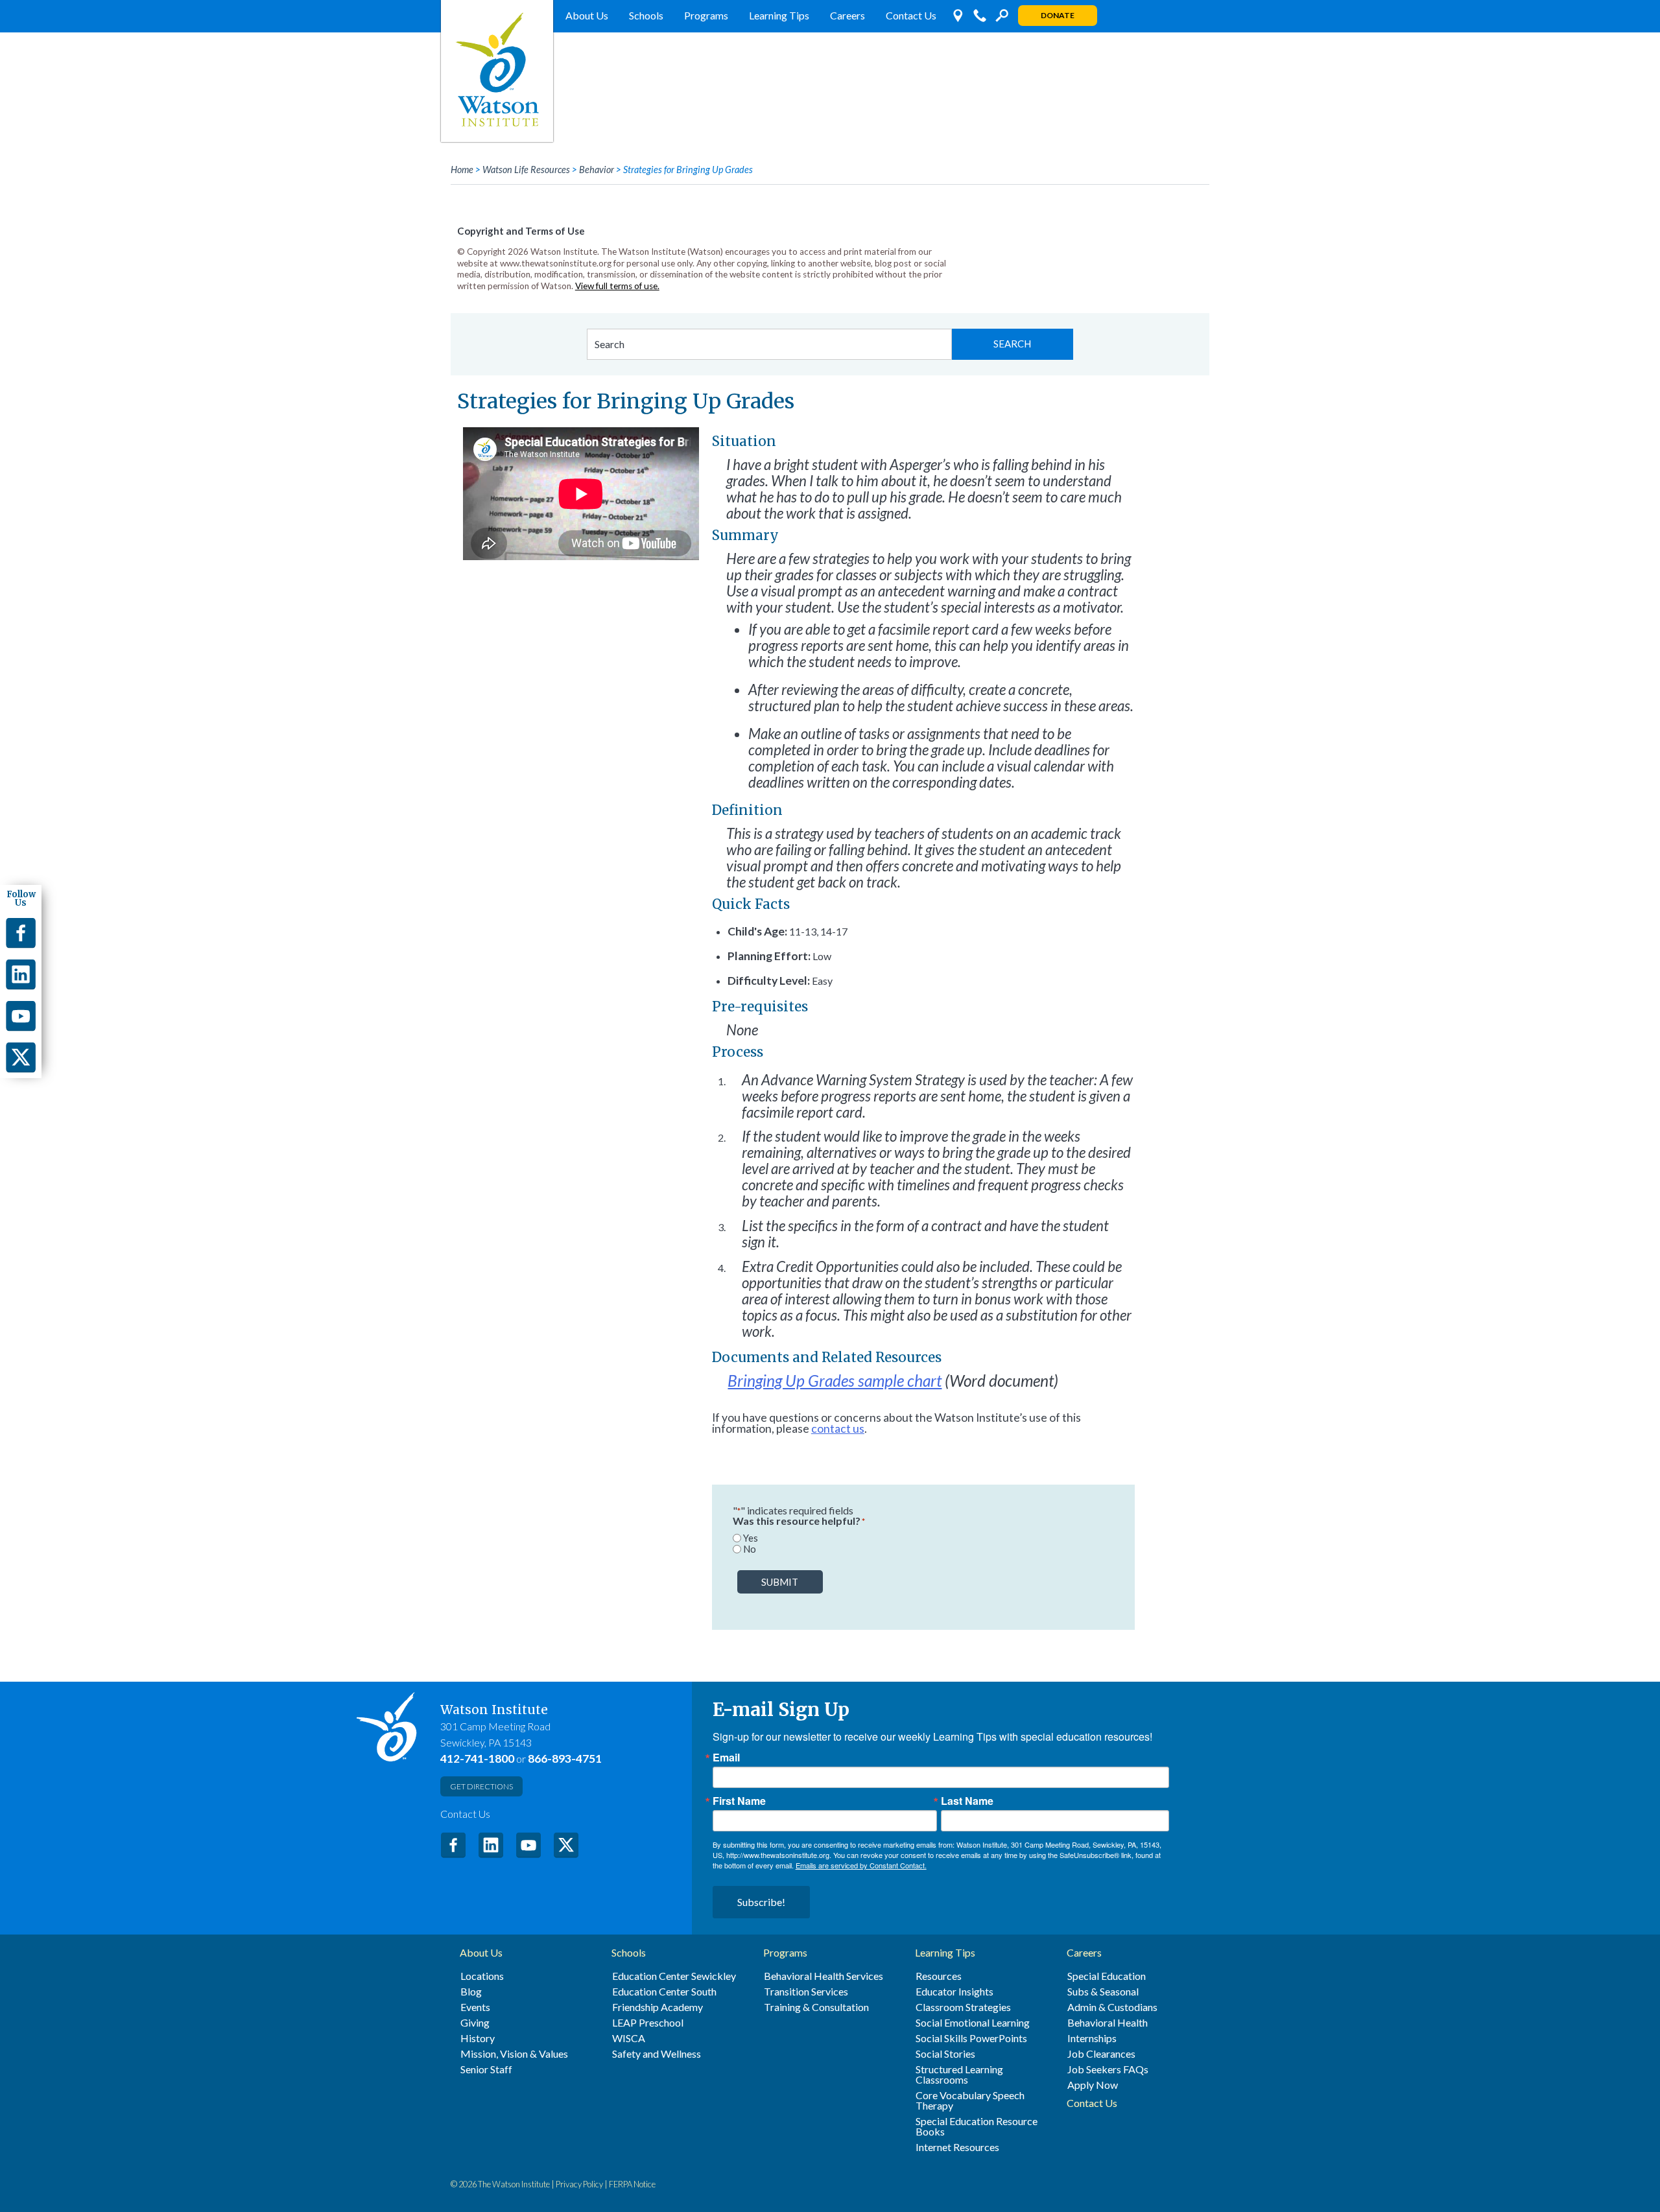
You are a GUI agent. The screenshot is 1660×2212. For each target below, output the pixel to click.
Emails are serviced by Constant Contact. (861, 1865)
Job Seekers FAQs (1108, 2069)
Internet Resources (957, 2147)
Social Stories (945, 2054)
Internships (1092, 2038)
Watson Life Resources (526, 170)
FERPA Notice (632, 2184)
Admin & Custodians (1112, 2007)
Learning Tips (779, 15)
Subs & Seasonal (1103, 1992)
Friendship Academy (658, 2007)
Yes (751, 1538)
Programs (706, 15)
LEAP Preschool (648, 2023)
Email (726, 1758)
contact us (838, 1429)
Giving (475, 2023)
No (750, 1549)
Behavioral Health (1108, 2023)
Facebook (453, 1845)
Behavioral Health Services (824, 1976)
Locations (482, 1976)
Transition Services (806, 1992)
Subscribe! (761, 1902)
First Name (739, 1801)
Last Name (967, 1801)
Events (475, 2007)
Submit (780, 1582)
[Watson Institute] (497, 71)
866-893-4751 (565, 1759)
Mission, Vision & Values (514, 2054)
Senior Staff (486, 2069)
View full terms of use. (617, 286)
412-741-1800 (477, 1759)
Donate (1058, 15)
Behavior (597, 170)
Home (462, 170)
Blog (471, 1992)
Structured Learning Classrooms (959, 2075)
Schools (646, 15)
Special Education (1107, 1976)
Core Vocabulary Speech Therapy (970, 2100)
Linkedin (21, 974)
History (478, 2038)
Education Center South (664, 1992)
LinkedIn (491, 1845)
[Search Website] (1002, 16)
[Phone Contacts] (980, 16)
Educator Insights (954, 1992)
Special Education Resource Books (977, 2126)
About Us (587, 15)
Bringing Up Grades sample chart (835, 1381)
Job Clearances (1101, 2054)
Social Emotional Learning (973, 2023)
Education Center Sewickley (674, 1976)
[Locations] (958, 16)
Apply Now (1093, 2085)
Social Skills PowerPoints (971, 2038)
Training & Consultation (816, 2007)
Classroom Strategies (963, 2007)
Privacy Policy (579, 2184)
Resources (939, 1976)
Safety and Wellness (657, 2054)
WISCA (629, 2038)
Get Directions (481, 1786)
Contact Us (911, 15)
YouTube (528, 1845)
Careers (848, 15)
